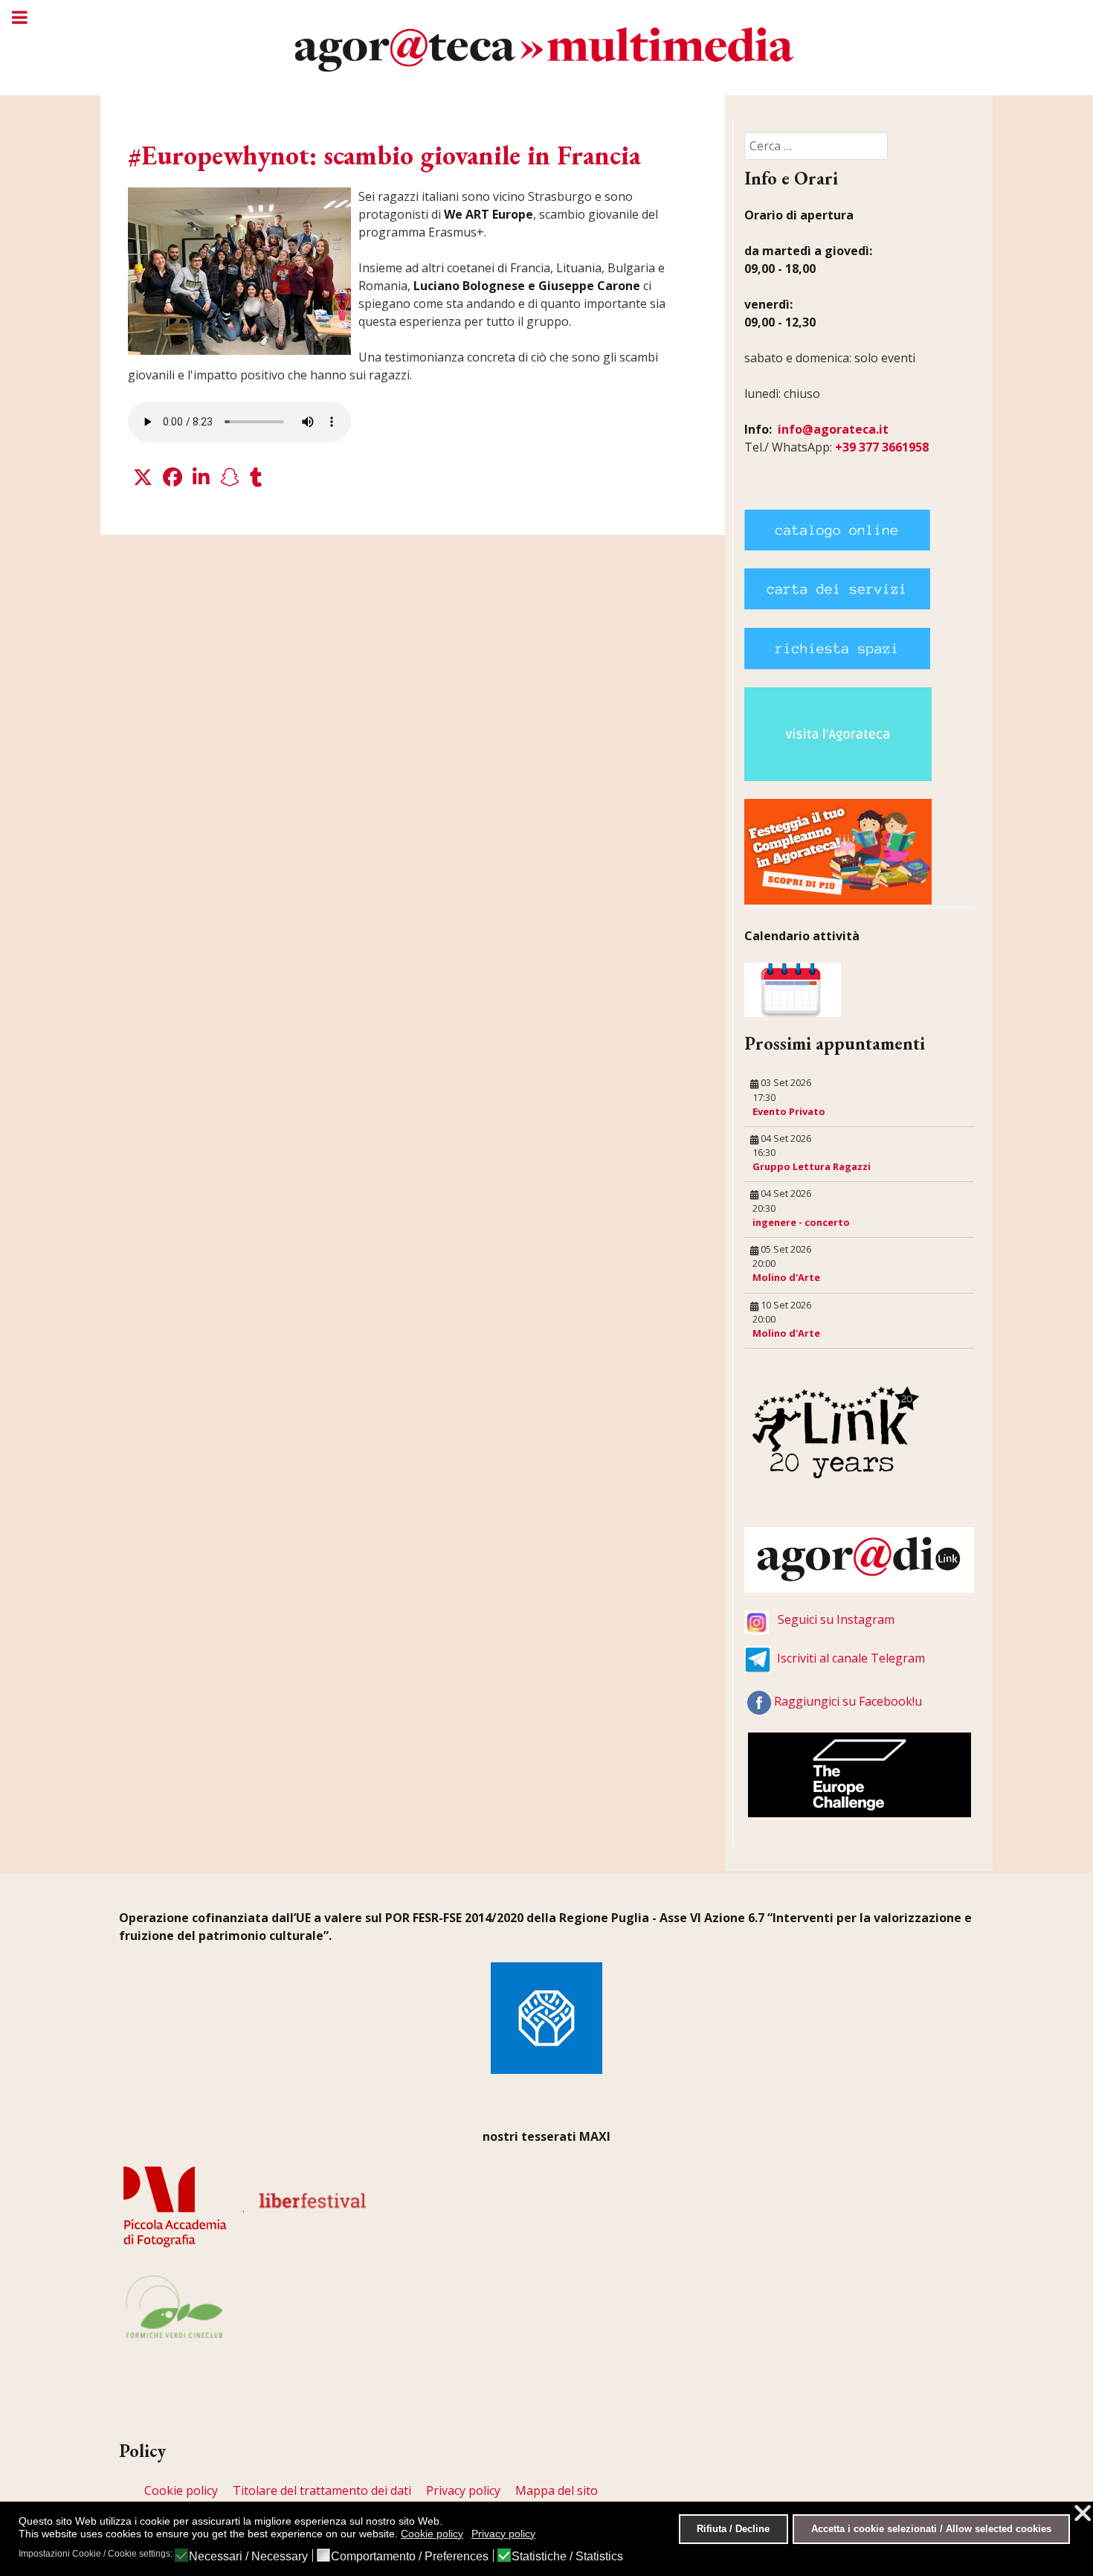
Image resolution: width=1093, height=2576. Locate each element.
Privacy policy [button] (503, 2534)
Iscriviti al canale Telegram (851, 1658)
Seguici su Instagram (836, 1619)
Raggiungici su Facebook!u (848, 1701)
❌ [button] (1083, 2513)
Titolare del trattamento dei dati (322, 2490)
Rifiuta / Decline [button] (733, 2529)
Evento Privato (789, 1111)
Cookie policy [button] (432, 2534)
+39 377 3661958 (882, 447)
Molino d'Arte (786, 1277)
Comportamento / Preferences (410, 2557)
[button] (143, 478)
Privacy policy (463, 2490)
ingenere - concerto (801, 1222)
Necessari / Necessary (248, 2557)
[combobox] (816, 146)
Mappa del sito (557, 2490)
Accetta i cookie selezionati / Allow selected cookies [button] (931, 2529)
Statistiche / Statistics (567, 2557)
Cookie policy (181, 2490)
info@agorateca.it (833, 429)
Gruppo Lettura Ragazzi (812, 1166)
